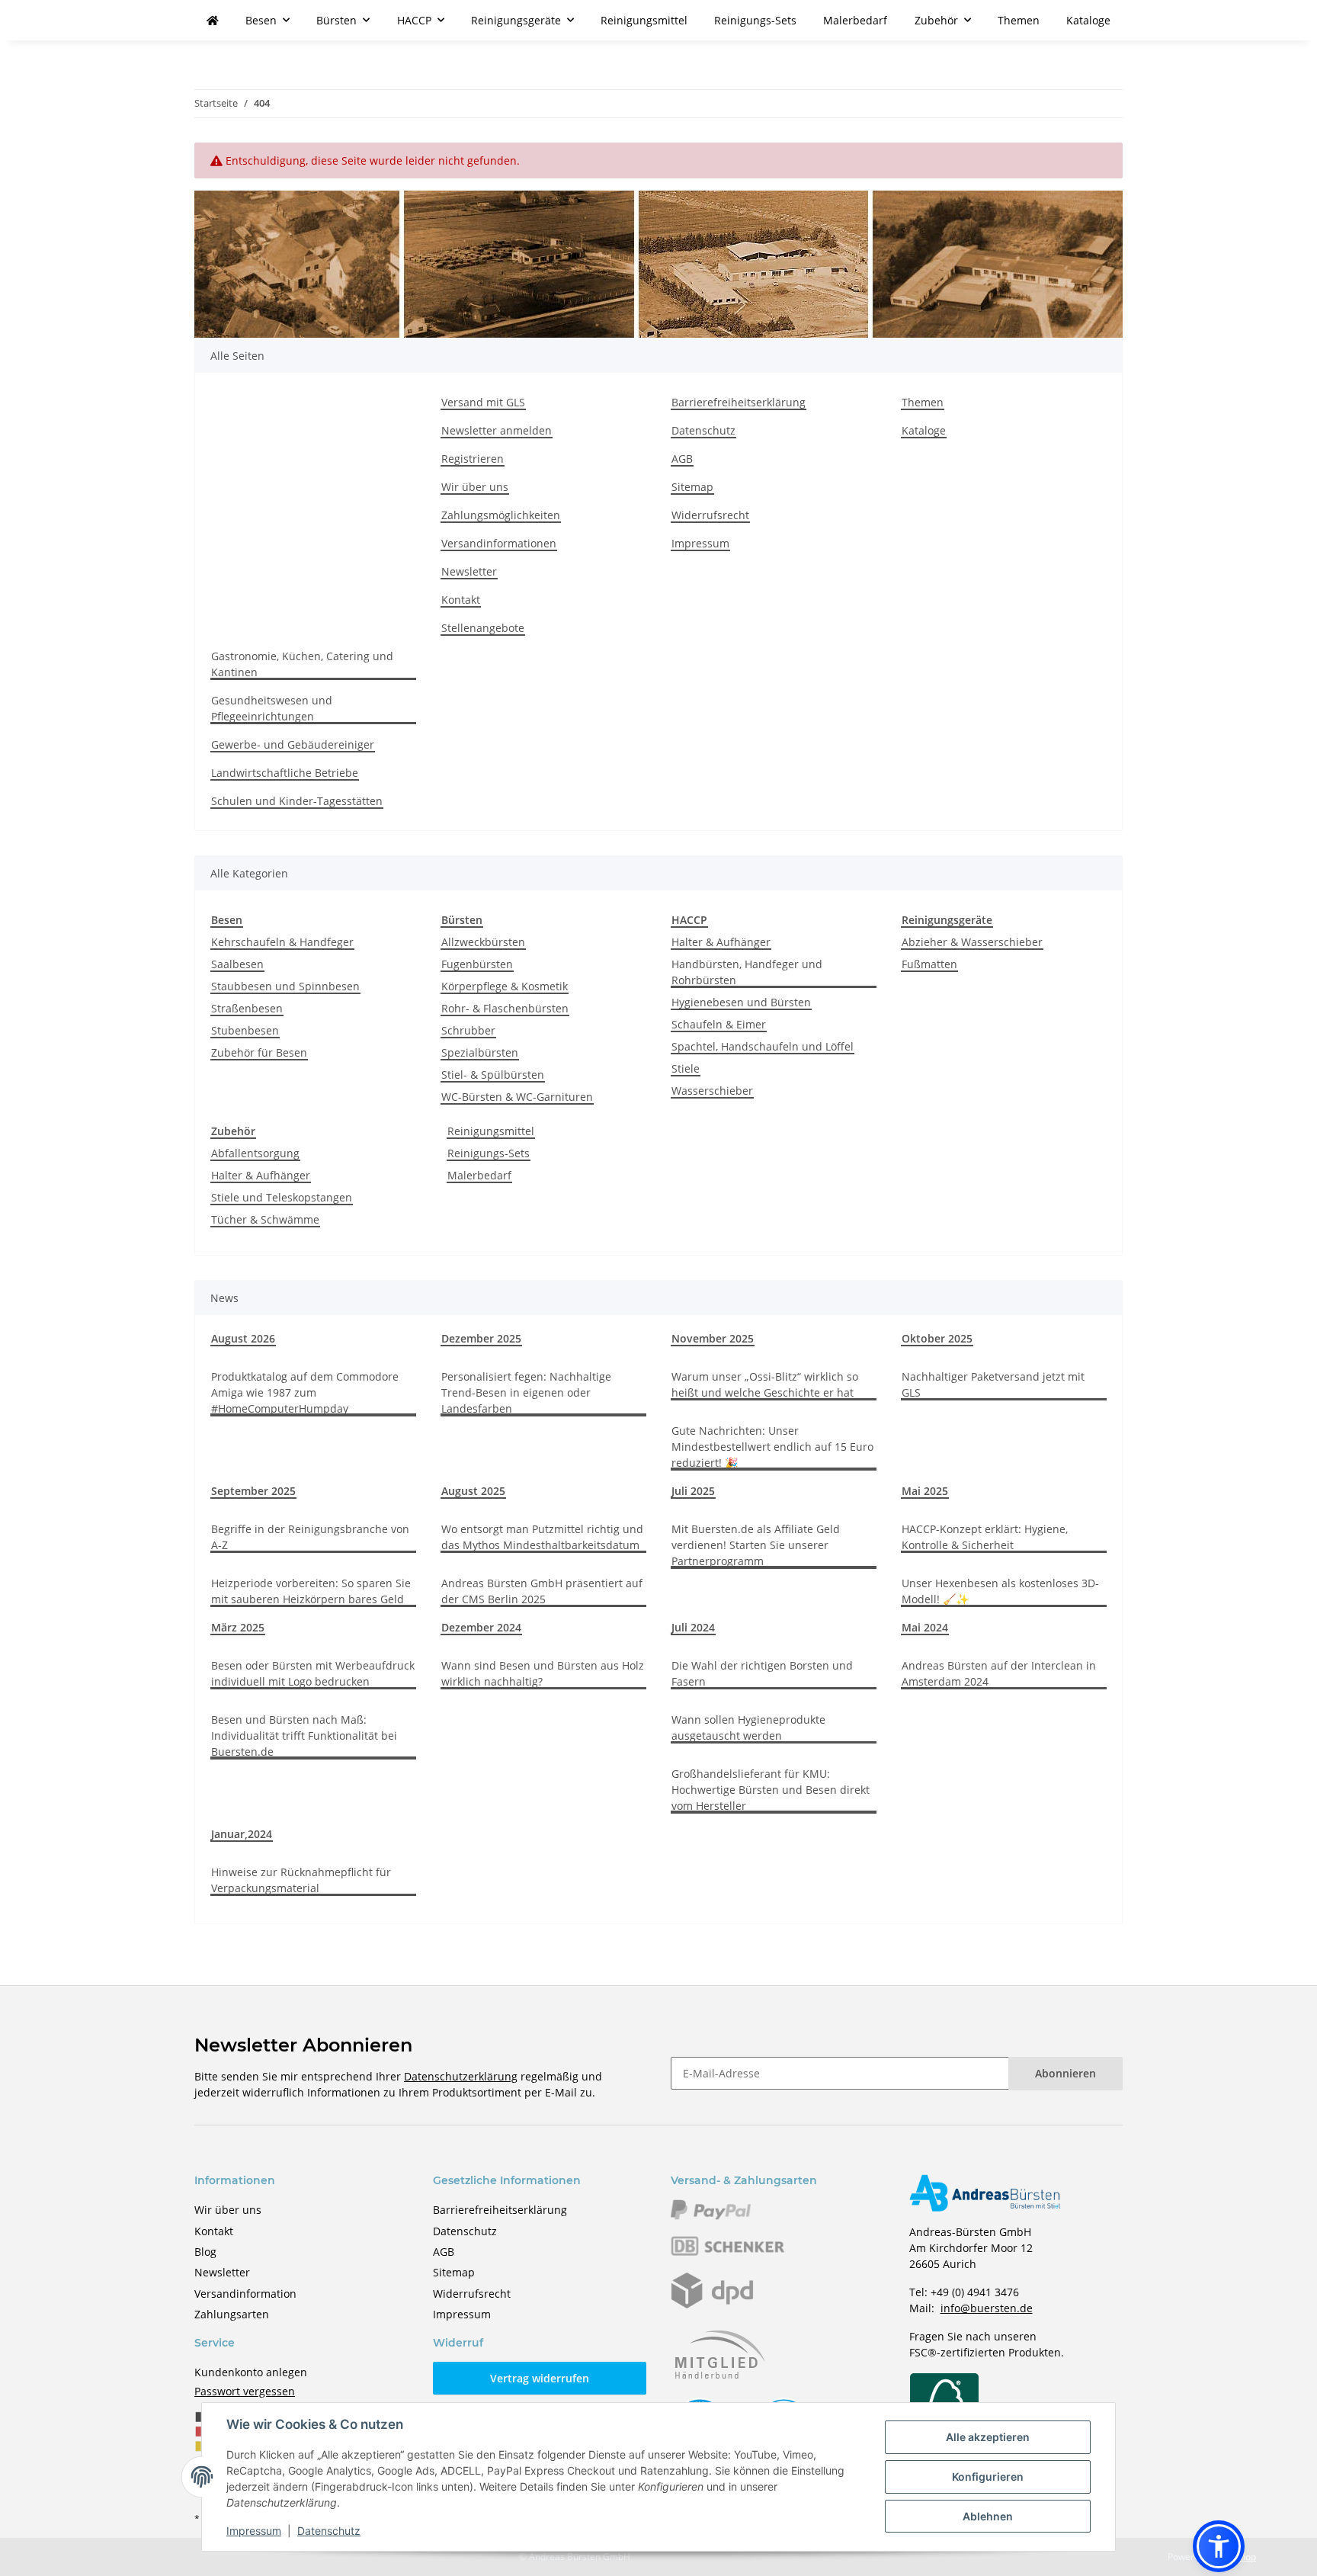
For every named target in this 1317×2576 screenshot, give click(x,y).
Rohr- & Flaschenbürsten (505, 1008)
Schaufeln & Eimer (719, 1024)
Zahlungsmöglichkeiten (501, 515)
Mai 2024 (925, 1627)
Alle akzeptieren (988, 2437)
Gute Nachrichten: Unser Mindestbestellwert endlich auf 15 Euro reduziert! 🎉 (772, 1447)
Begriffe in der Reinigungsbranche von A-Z (310, 1537)
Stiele (686, 1068)
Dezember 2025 (481, 1338)
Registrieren (473, 459)
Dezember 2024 (481, 1627)
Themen (1019, 20)
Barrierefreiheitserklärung (739, 402)
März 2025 (238, 1627)
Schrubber (468, 1030)
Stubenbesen (245, 1030)
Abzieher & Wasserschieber (972, 942)
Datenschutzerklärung (461, 2076)
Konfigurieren (988, 2477)
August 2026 (243, 1338)
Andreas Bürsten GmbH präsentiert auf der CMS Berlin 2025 (542, 1591)
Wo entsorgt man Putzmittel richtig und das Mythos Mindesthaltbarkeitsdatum (542, 1537)
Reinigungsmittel (491, 1131)
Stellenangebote (483, 628)
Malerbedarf (479, 1175)
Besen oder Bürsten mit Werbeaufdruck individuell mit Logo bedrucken (313, 1673)
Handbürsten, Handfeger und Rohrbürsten (747, 972)
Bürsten (462, 920)
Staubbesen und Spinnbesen (285, 986)
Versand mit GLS (483, 402)
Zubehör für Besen (259, 1052)
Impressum (254, 2531)
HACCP (689, 920)
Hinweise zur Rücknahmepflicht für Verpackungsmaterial (301, 1880)
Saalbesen (237, 964)
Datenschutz (329, 2531)
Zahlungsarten (232, 2314)
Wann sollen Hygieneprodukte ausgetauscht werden (748, 1727)
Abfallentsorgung (255, 1153)
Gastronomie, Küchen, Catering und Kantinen (302, 664)
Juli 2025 (693, 1491)
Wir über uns (475, 487)
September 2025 (253, 1491)
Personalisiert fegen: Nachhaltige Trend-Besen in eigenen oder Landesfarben (526, 1392)
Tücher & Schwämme (265, 1219)
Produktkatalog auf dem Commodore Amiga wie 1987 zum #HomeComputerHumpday (305, 1392)
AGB (682, 459)
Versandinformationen (499, 543)
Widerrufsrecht (710, 515)
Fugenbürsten (477, 964)
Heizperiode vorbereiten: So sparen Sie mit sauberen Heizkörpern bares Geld (311, 1591)
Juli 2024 (693, 1627)
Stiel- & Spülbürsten (493, 1075)
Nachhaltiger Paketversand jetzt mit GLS (993, 1384)
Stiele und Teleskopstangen (282, 1197)
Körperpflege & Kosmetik (505, 986)
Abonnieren (1065, 2073)
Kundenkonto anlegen (251, 2372)
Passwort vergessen (245, 2391)
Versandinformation (245, 2294)
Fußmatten (929, 964)
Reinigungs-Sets (489, 1153)
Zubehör (233, 1131)
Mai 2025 (925, 1491)
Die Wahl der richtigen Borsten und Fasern (762, 1673)
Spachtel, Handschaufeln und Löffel (763, 1046)
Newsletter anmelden (497, 430)
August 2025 (473, 1491)
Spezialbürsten (480, 1052)
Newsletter (469, 571)
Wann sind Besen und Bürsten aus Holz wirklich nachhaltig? (543, 1673)
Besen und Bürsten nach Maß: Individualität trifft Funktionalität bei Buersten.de (304, 1736)
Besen (227, 920)
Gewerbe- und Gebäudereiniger (293, 744)
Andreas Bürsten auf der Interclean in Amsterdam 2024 (999, 1673)
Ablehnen (988, 2516)
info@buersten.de (987, 2308)
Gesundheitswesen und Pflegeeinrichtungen (272, 708)
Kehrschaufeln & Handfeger (282, 942)
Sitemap (692, 487)
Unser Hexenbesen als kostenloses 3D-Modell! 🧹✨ (1000, 1591)
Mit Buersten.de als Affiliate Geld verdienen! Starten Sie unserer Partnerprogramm (756, 1545)
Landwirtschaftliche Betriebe (285, 773)
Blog (205, 2252)
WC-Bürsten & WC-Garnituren (517, 1097)
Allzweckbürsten (483, 942)
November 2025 (713, 1338)
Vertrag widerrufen (540, 2378)
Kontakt (461, 600)
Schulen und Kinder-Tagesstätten (297, 801)
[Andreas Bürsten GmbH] (213, 20)
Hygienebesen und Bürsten (741, 1002)
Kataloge (1088, 20)
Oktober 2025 (937, 1338)
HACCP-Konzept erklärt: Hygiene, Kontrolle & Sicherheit (985, 1537)
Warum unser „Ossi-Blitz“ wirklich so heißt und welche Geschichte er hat (765, 1384)
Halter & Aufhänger (721, 942)
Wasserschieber (712, 1091)
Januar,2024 (242, 1834)
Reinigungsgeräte (947, 920)
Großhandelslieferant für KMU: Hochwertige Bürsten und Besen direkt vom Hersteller (771, 1790)
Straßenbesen (247, 1008)
